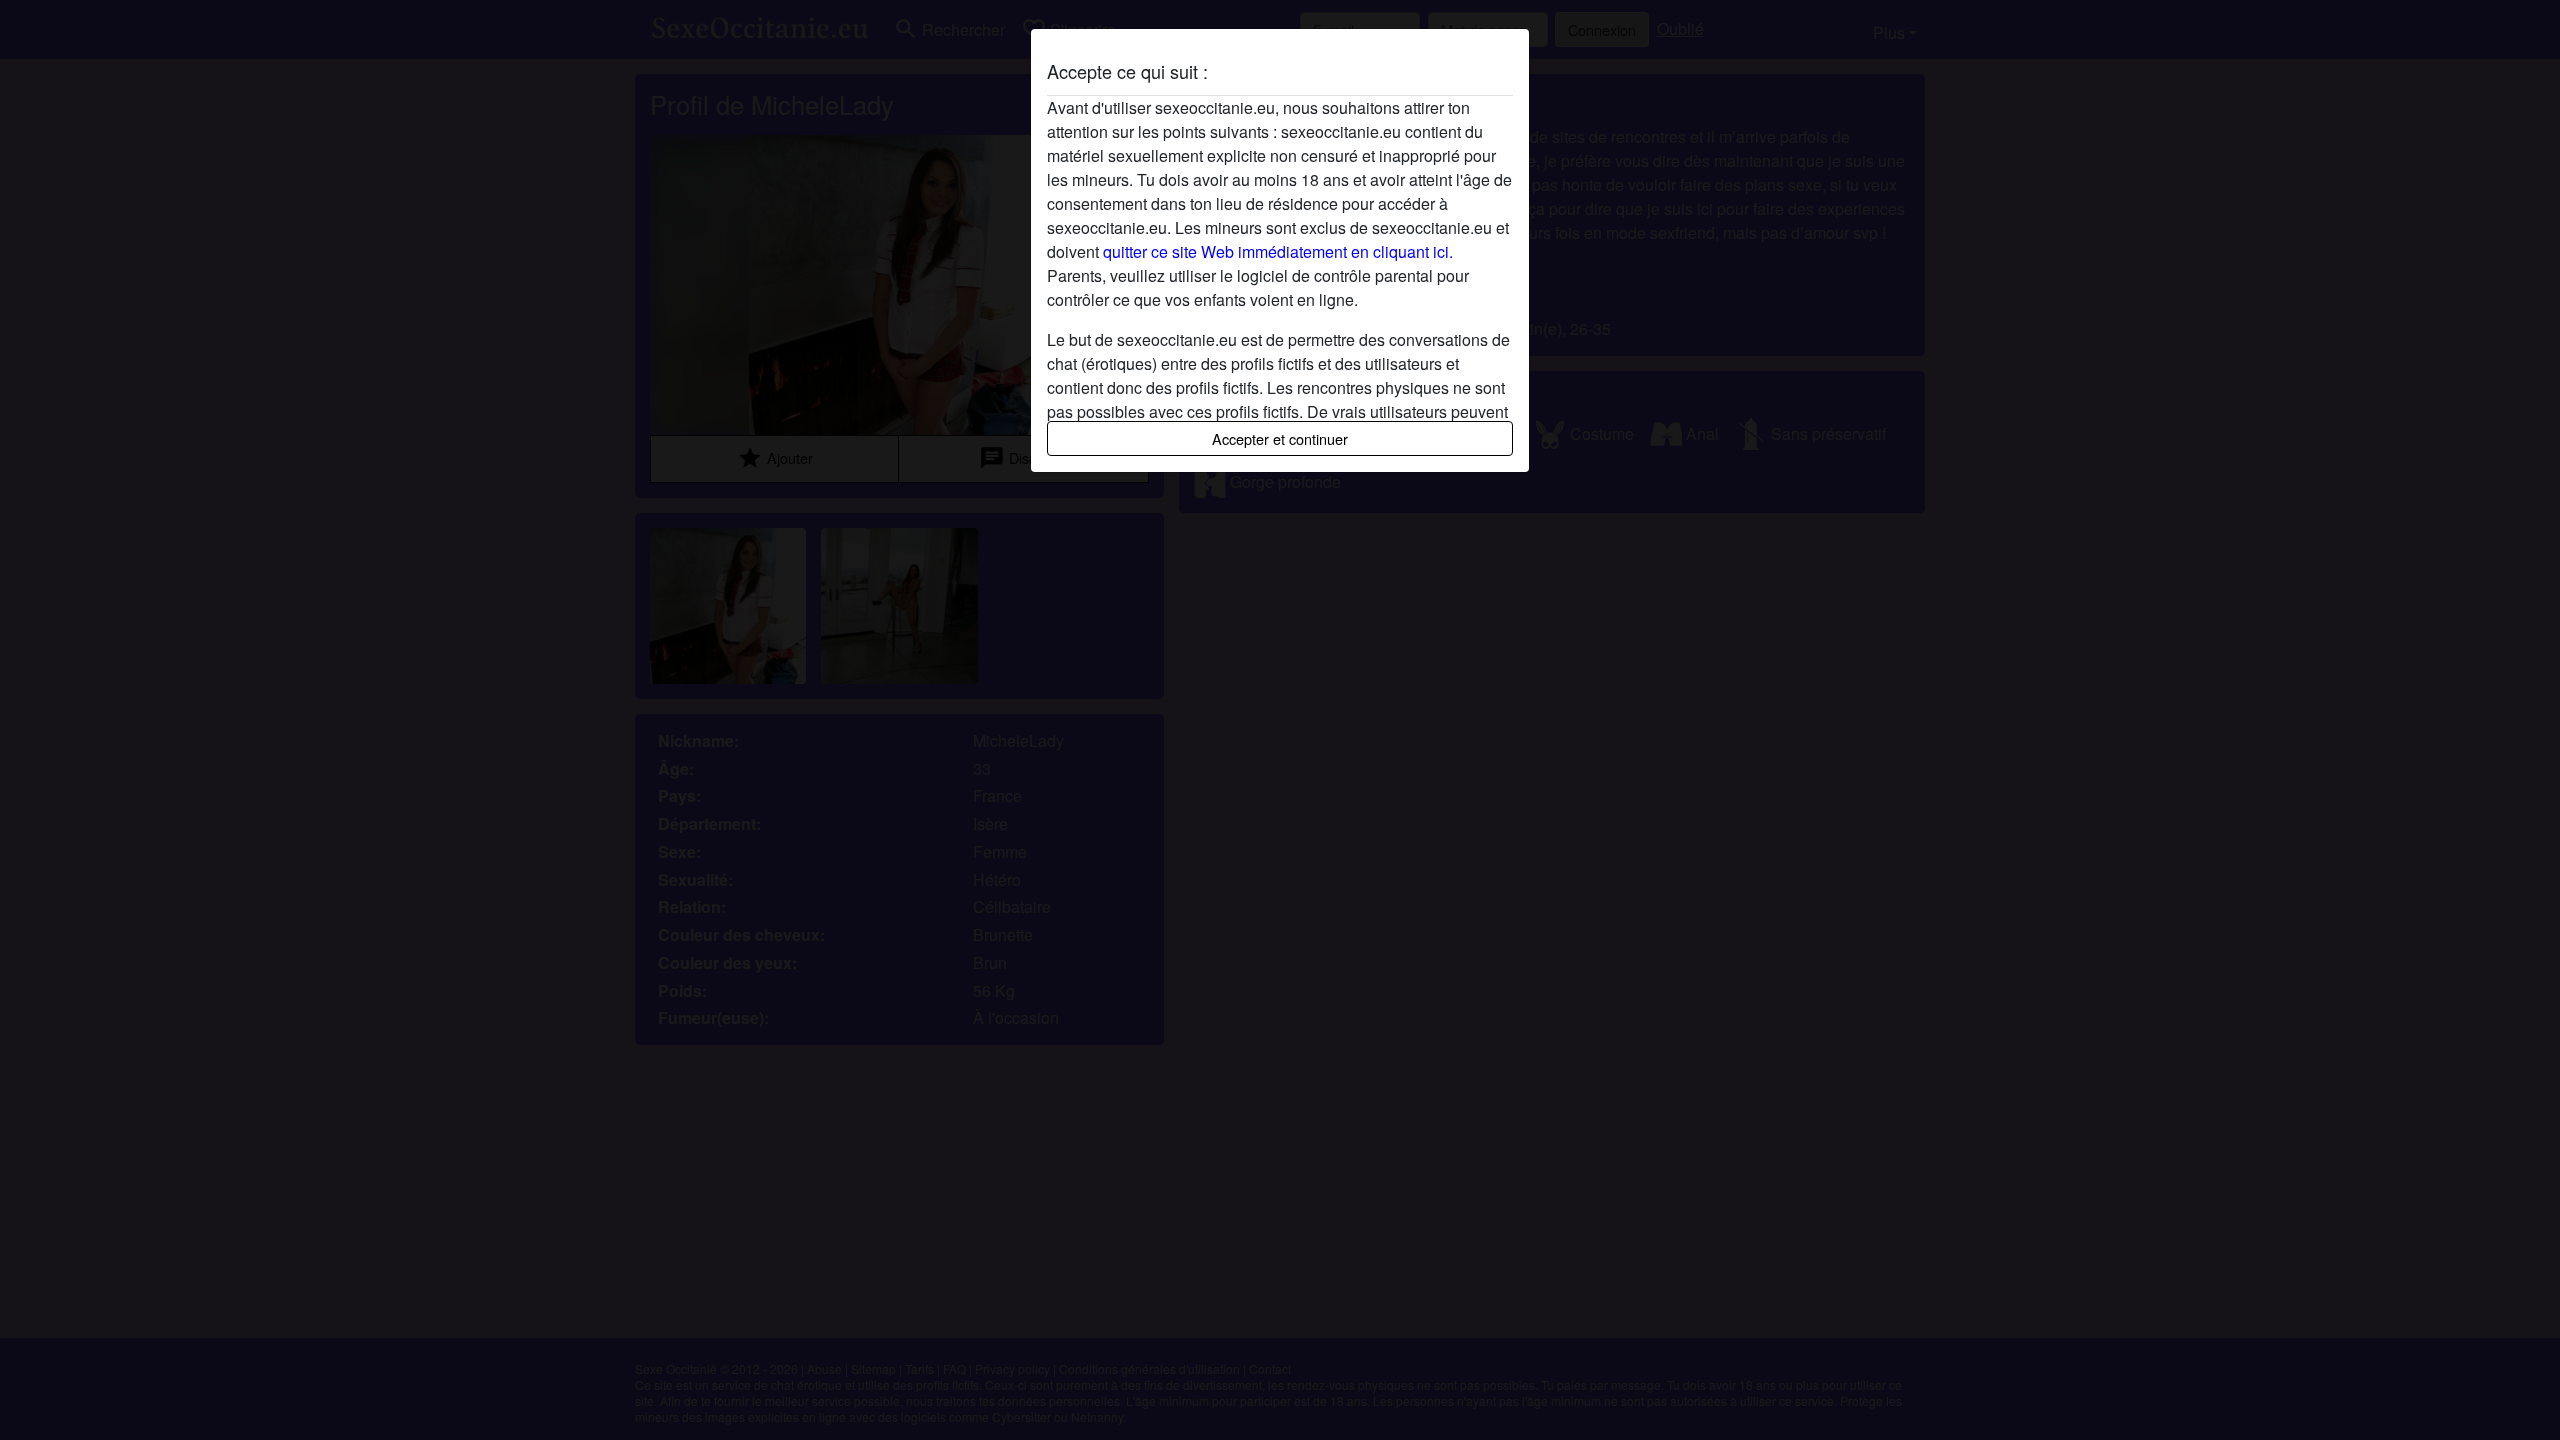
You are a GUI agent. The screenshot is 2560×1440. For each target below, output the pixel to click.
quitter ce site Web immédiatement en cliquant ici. (1278, 251)
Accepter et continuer (1280, 438)
